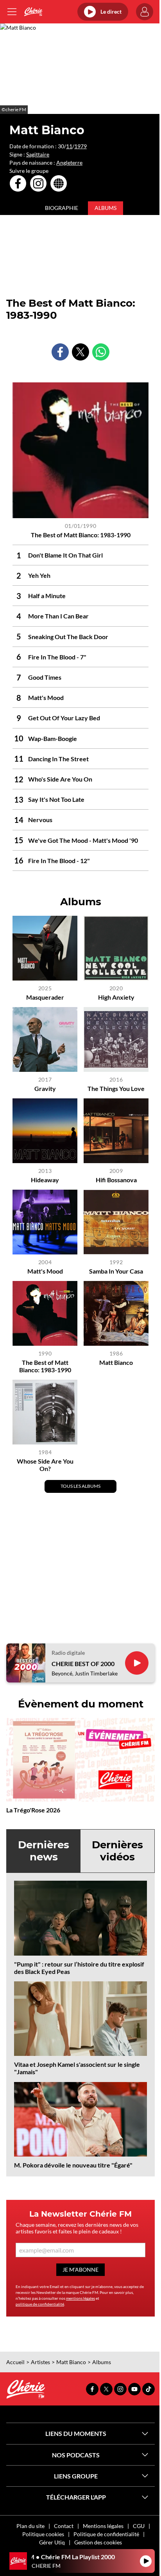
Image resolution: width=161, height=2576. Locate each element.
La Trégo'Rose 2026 (33, 1810)
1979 (80, 146)
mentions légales (80, 2298)
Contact (64, 2526)
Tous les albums (80, 1486)
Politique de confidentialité (106, 2534)
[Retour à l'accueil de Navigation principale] (33, 12)
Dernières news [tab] (44, 1851)
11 (69, 146)
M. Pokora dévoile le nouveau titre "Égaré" (73, 2165)
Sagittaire (38, 154)
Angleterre (69, 163)
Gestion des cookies (98, 2542)
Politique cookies (43, 2534)
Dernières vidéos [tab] (117, 1851)
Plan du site (30, 2526)
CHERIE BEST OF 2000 (83, 1664)
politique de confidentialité (40, 2304)
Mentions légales (103, 2526)
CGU (139, 2526)
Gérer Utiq (52, 2542)
